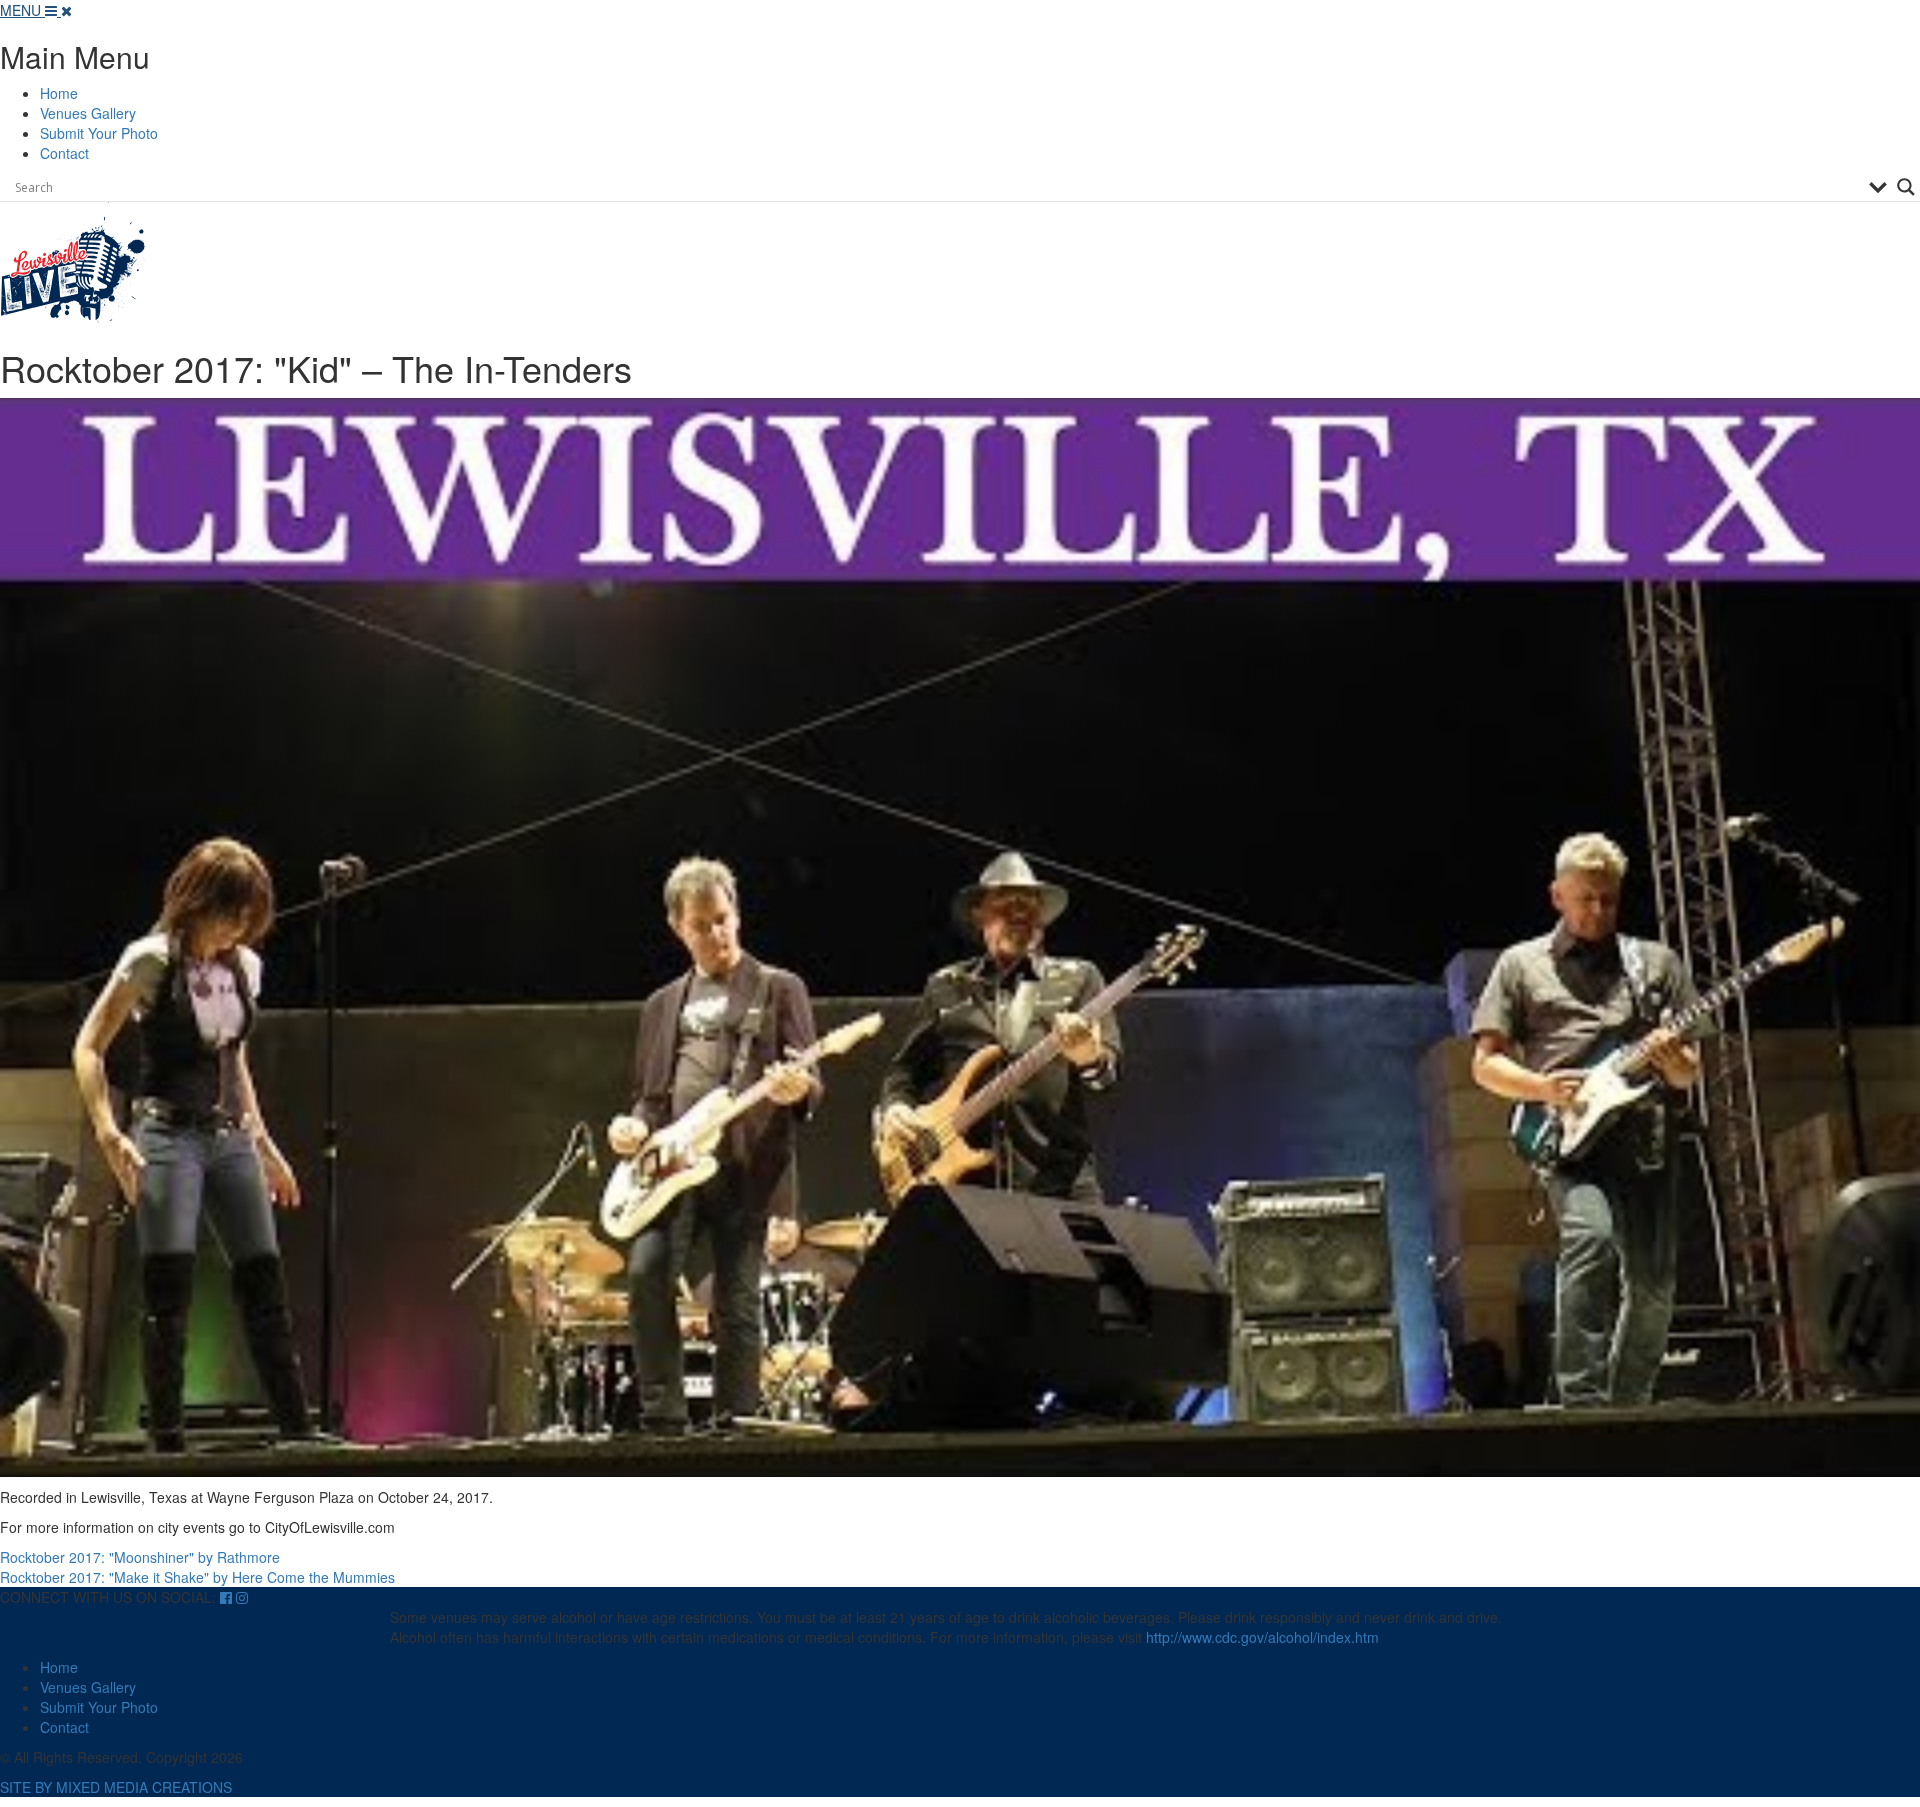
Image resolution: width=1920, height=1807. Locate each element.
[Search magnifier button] (1906, 187)
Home (59, 93)
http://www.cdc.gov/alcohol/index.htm (1262, 1637)
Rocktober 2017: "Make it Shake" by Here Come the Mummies (197, 1577)
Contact (64, 153)
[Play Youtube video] (960, 938)
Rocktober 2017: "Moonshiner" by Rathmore (140, 1557)
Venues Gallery (88, 113)
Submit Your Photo (99, 133)
